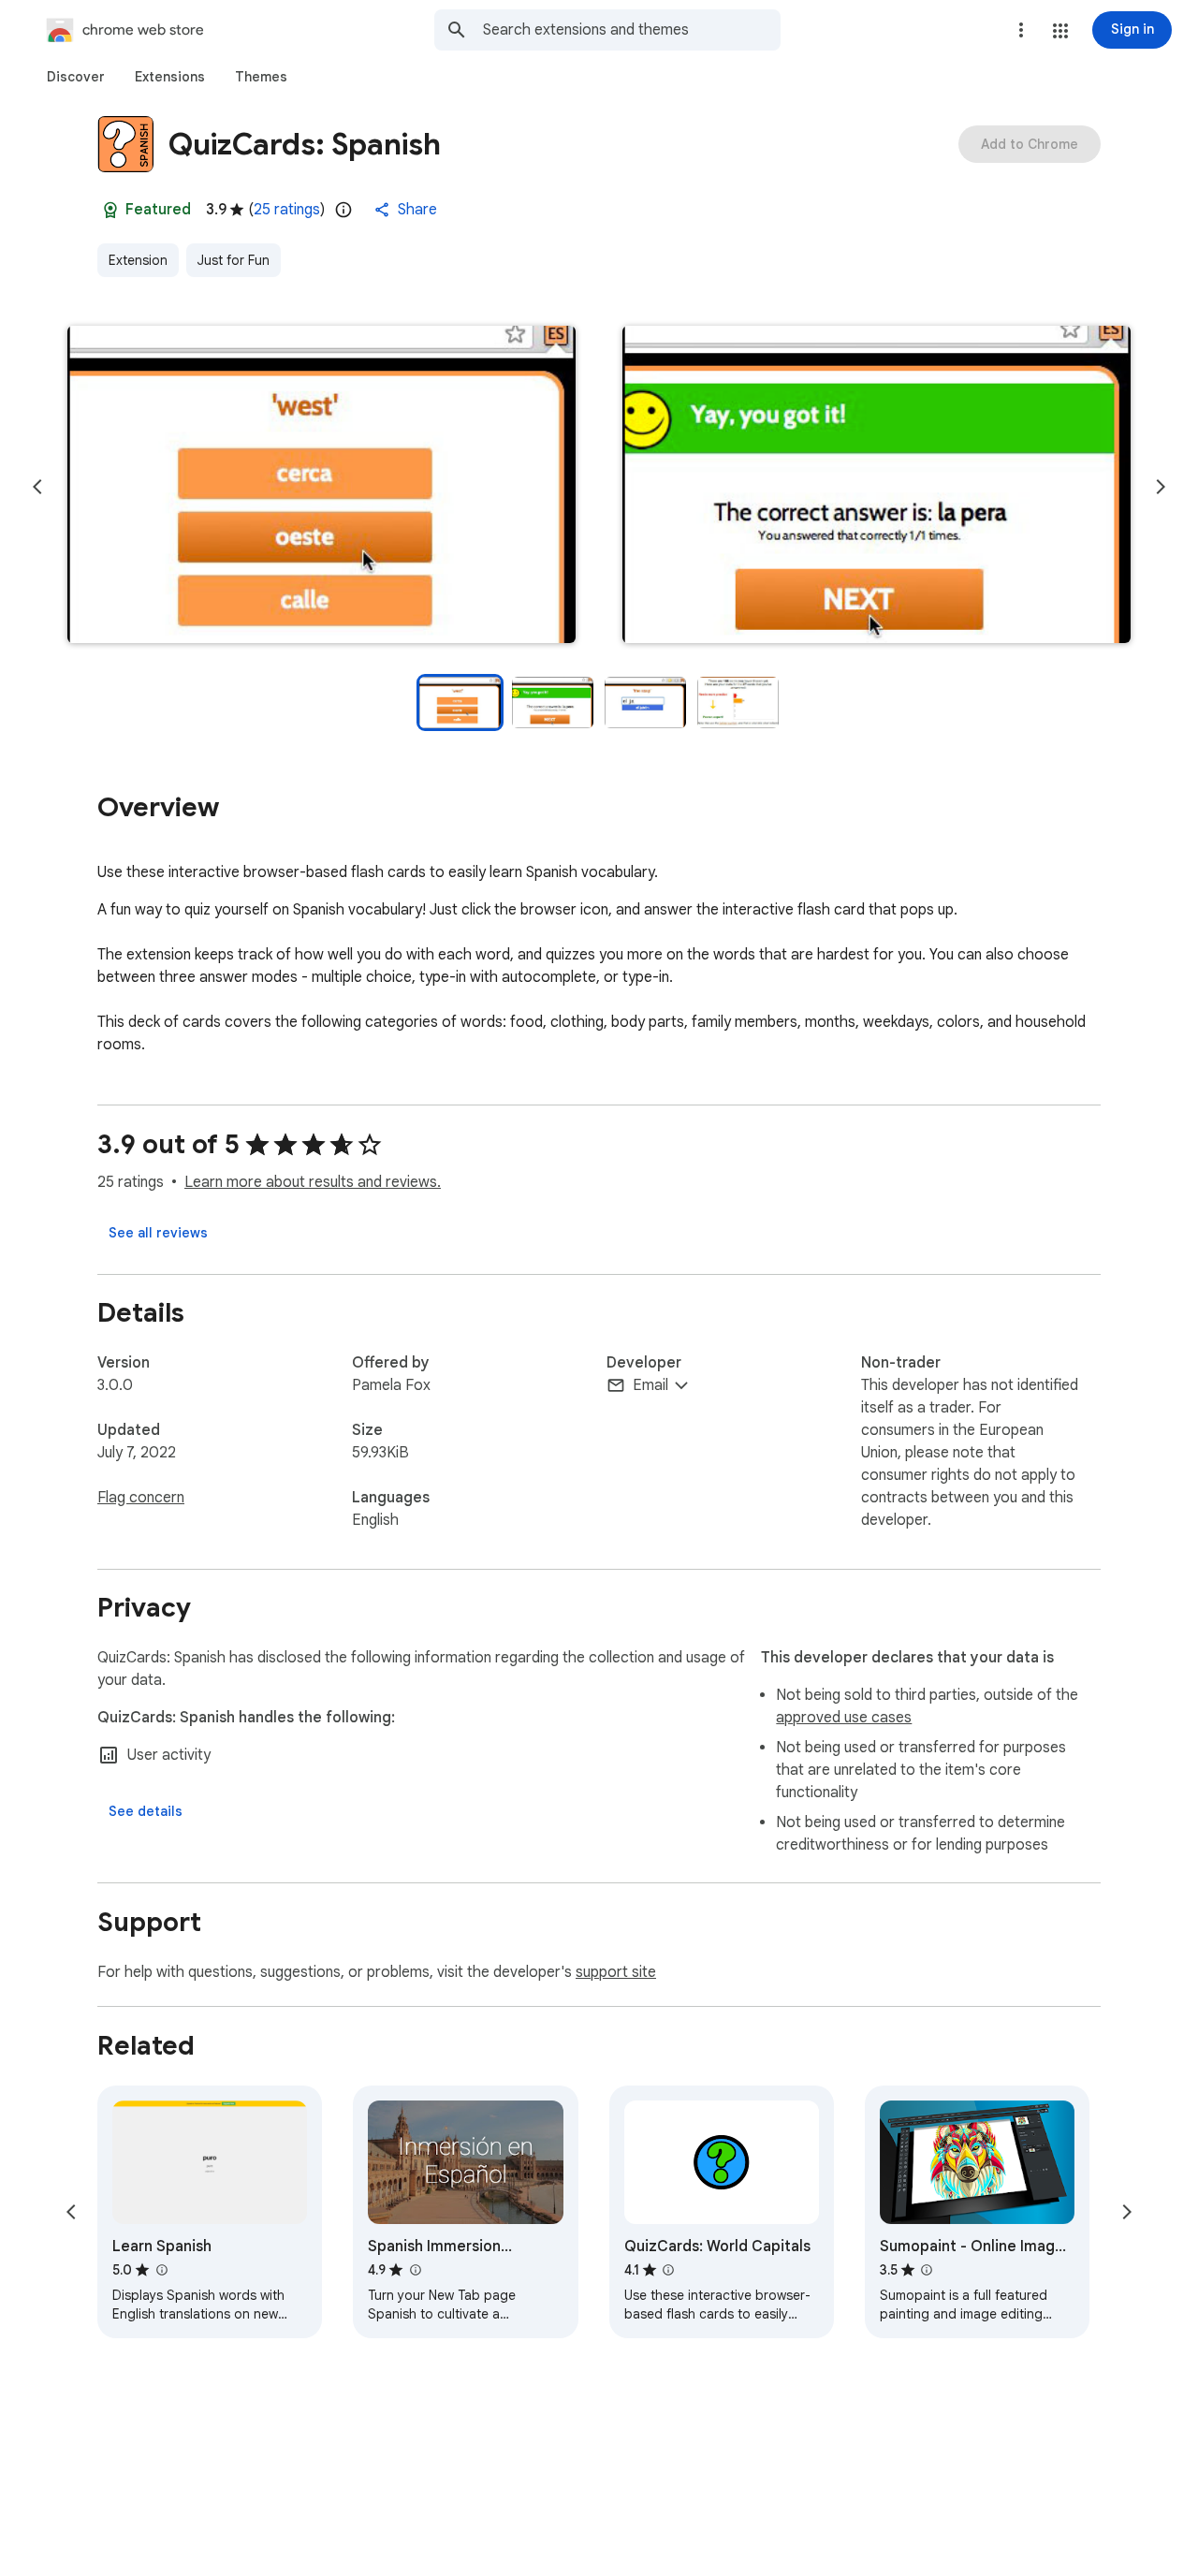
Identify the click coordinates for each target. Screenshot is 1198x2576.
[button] (1060, 31)
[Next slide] (1161, 487)
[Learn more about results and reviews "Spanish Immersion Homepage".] (415, 2270)
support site (616, 1972)
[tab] (76, 77)
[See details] (146, 1811)
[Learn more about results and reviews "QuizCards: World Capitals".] (668, 2270)
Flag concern (141, 1498)
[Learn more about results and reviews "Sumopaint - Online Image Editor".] (927, 2270)
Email (650, 1385)
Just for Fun (234, 260)
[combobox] (632, 30)
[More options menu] (1021, 30)
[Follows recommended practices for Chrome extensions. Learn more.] (110, 210)
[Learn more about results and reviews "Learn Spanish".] (161, 2270)
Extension (138, 260)
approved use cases (844, 1718)
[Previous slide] (37, 487)
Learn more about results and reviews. (313, 1182)
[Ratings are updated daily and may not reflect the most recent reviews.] (343, 210)
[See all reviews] (158, 1233)
